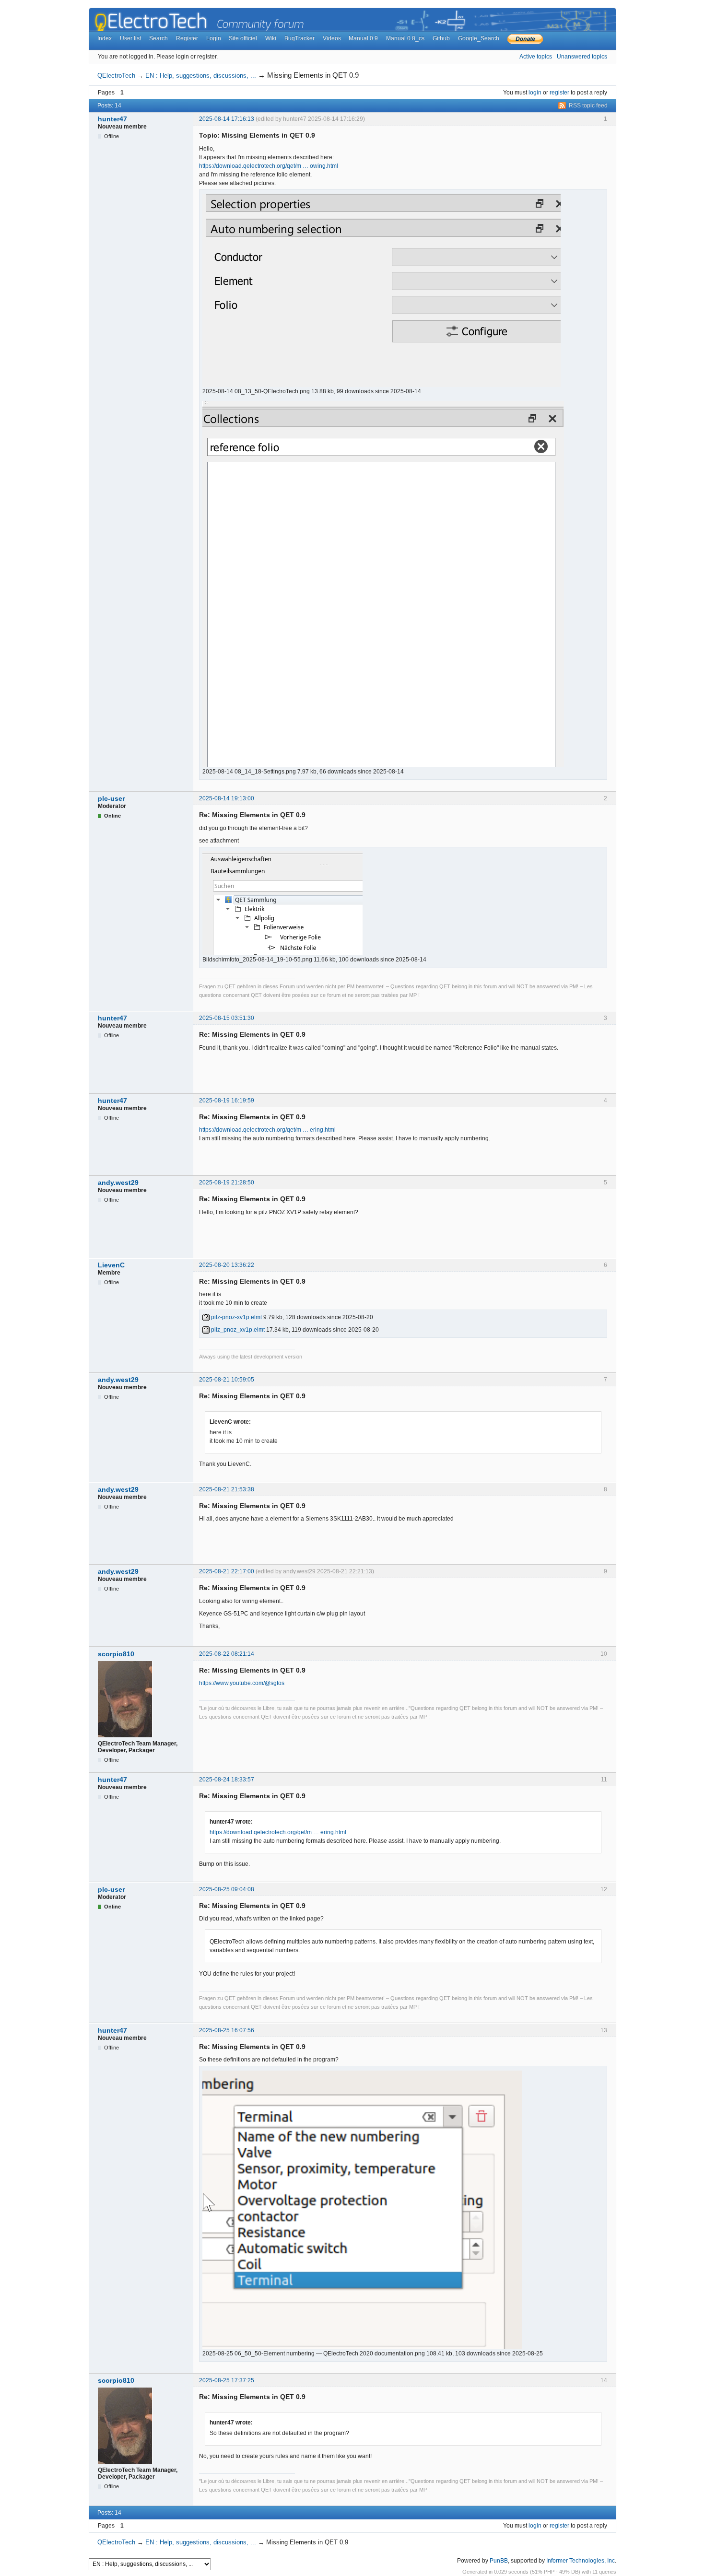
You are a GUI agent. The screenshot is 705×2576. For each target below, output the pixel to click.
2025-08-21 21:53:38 (227, 1489)
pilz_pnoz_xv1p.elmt (237, 1330)
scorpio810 (116, 1654)
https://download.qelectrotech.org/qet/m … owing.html (269, 166)
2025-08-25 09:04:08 (227, 1889)
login (535, 93)
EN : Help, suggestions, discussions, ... (201, 76)
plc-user (111, 798)
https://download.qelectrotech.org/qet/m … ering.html (267, 1130)
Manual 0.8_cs (405, 38)
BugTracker (300, 38)
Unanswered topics (582, 57)
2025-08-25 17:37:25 (227, 2380)
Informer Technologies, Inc (581, 2561)
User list (130, 38)
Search (159, 38)
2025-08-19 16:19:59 (227, 1101)
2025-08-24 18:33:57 (227, 1780)
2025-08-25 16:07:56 (227, 2030)
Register (187, 38)
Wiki (271, 38)
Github (441, 38)
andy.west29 (118, 1183)
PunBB (499, 2561)
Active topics (536, 57)
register (559, 93)
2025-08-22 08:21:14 (227, 1654)
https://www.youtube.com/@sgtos (242, 1683)
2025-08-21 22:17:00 (227, 1571)
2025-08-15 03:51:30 (227, 1018)
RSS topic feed (588, 105)
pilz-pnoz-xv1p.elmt (236, 1317)
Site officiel (243, 38)
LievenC (111, 1265)
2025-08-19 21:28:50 (227, 1183)
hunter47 (112, 119)
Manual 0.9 (363, 38)
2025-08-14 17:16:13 (227, 119)
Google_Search (479, 38)
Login (214, 38)
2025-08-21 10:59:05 (227, 1380)
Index (105, 38)
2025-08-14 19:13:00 (227, 798)
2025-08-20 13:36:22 (227, 1265)
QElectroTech (116, 76)
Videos (332, 38)
